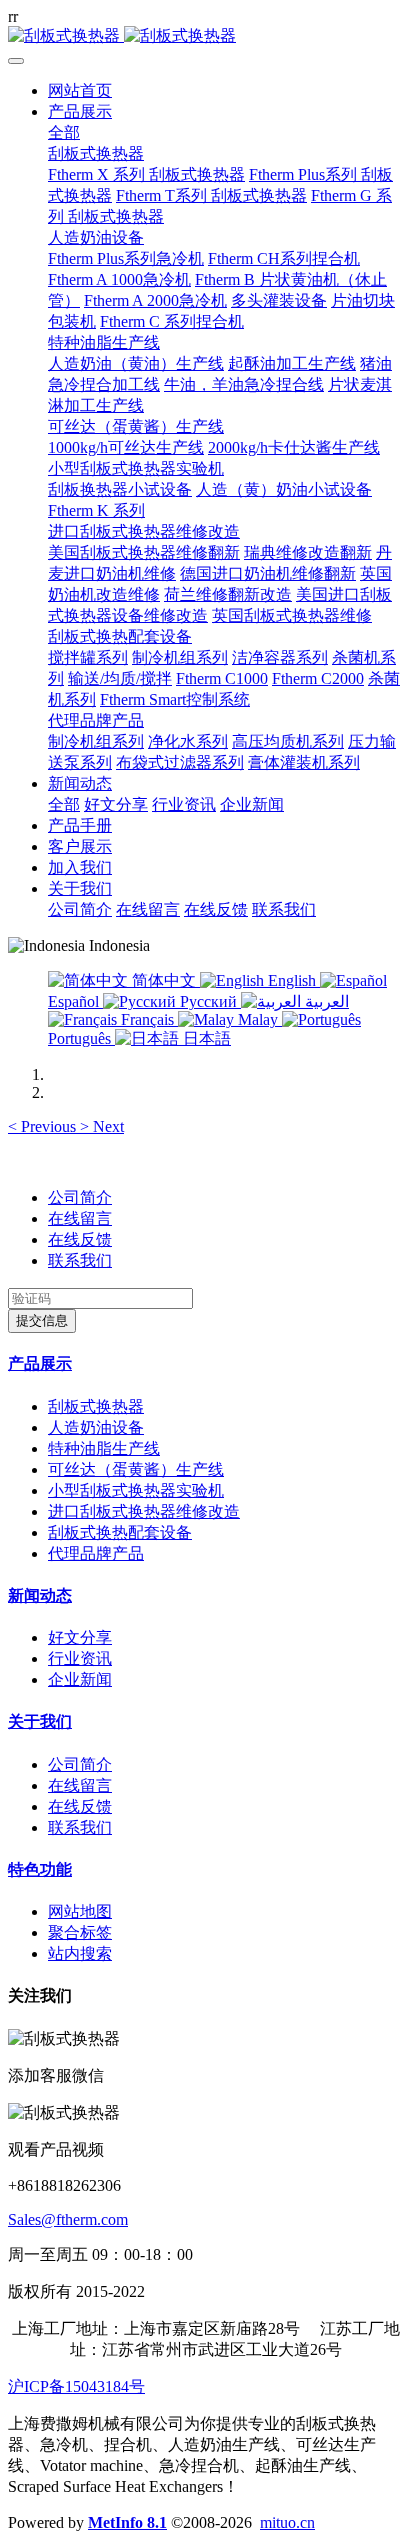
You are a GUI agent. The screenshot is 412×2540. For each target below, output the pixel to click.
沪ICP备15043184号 (76, 2386)
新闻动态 (40, 1595)
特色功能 (40, 1869)
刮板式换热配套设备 (120, 1532)
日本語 (205, 1038)
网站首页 (80, 90)
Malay (258, 1019)
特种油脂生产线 (104, 1448)
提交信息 (42, 1320)
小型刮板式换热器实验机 (136, 1490)
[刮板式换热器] (206, 36)
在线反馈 (80, 1239)
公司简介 (80, 1197)
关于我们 (40, 1721)
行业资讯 (80, 1658)
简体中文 (164, 980)
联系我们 (80, 1260)
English (292, 980)
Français (147, 1019)
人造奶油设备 (96, 1427)
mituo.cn (287, 2522)
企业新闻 (80, 1679)
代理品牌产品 (96, 1553)
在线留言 (80, 1218)
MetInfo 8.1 (127, 2522)
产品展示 (40, 1363)
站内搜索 (80, 1953)
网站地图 (80, 1911)
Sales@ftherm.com (68, 2219)
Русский (208, 1001)
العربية (325, 1001)
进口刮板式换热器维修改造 (144, 1511)
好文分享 (80, 1637)
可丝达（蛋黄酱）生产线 (136, 1469)
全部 (64, 132)
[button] (44, 1126)
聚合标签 (80, 1932)
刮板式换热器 (96, 1406)
